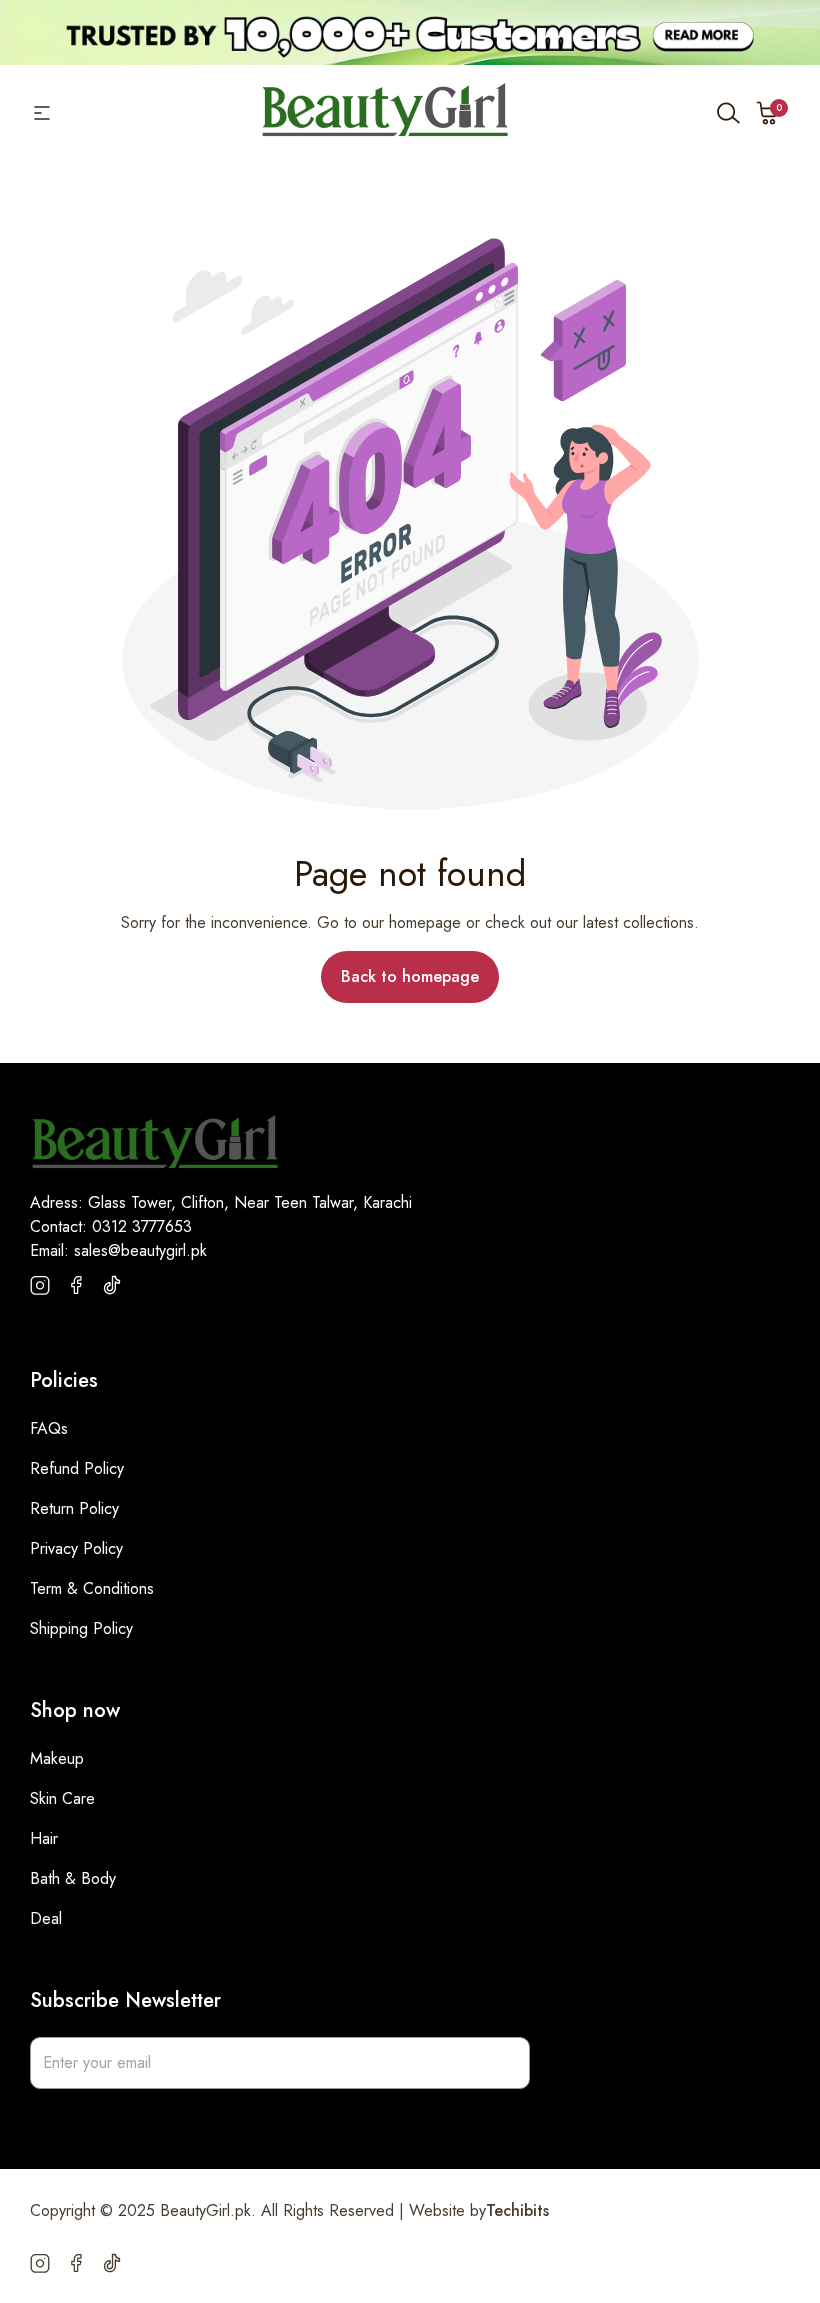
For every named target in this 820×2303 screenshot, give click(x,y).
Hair (44, 1838)
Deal (46, 1918)
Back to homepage (410, 976)
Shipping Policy (81, 1628)
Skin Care (62, 1798)
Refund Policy (77, 1468)
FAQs (49, 1428)
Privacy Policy (76, 1548)
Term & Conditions (92, 1588)
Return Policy (74, 1508)
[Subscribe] (504, 2063)
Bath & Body (73, 1878)
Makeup (57, 1758)
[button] (768, 113)
